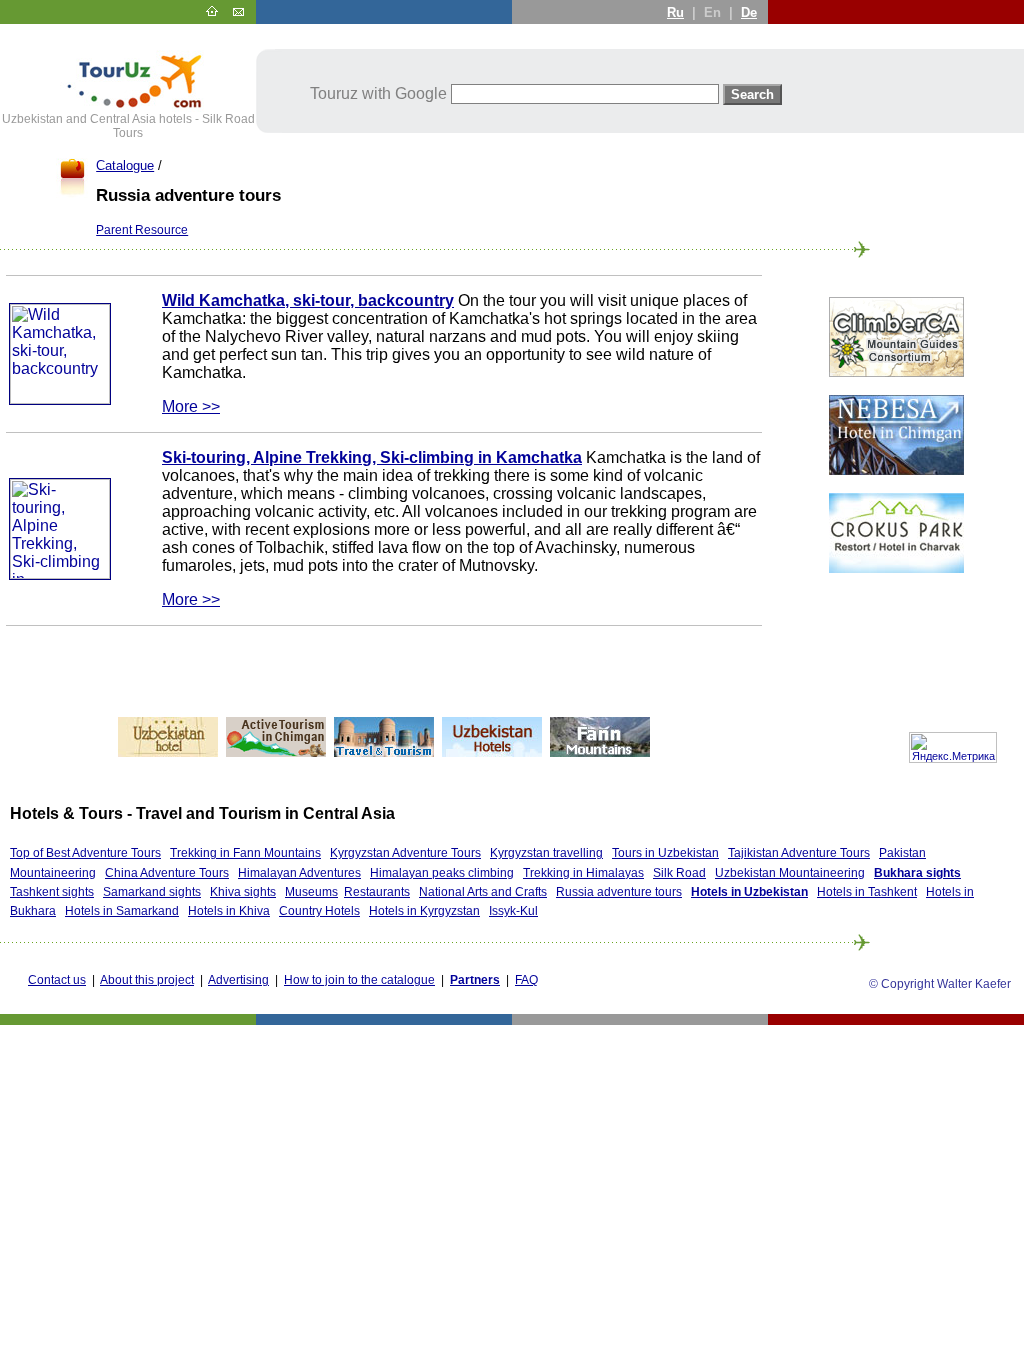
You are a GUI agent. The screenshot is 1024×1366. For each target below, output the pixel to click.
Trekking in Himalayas (583, 873)
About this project (147, 980)
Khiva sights (243, 892)
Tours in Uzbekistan (665, 853)
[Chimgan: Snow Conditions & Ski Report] (276, 751)
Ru (675, 12)
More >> (191, 406)
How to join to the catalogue (359, 980)
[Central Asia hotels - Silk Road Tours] (128, 108)
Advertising (238, 980)
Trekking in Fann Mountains (245, 853)
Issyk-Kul (513, 911)
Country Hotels (319, 911)
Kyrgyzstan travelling (546, 853)
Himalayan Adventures (299, 873)
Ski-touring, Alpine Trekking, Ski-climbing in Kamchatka (372, 457)
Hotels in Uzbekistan (749, 892)
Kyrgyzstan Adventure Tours (405, 853)
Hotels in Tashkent (867, 892)
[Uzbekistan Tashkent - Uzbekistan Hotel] (168, 751)
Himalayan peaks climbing (442, 873)
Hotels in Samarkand (122, 911)
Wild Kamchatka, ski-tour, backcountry (308, 300)
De (749, 12)
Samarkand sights (152, 892)
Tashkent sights (52, 892)
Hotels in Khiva (229, 911)
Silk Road (679, 873)
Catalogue (125, 165)
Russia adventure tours (619, 892)
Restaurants (377, 892)
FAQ (526, 980)
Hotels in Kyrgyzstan (424, 911)
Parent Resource (142, 230)
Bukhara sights (917, 873)
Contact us (57, 980)
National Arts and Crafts (483, 892)
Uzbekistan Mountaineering (790, 873)
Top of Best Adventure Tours (85, 853)
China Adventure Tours (167, 873)
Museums (311, 892)
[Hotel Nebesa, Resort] (896, 469)
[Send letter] (238, 11)
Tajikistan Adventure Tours (799, 853)
